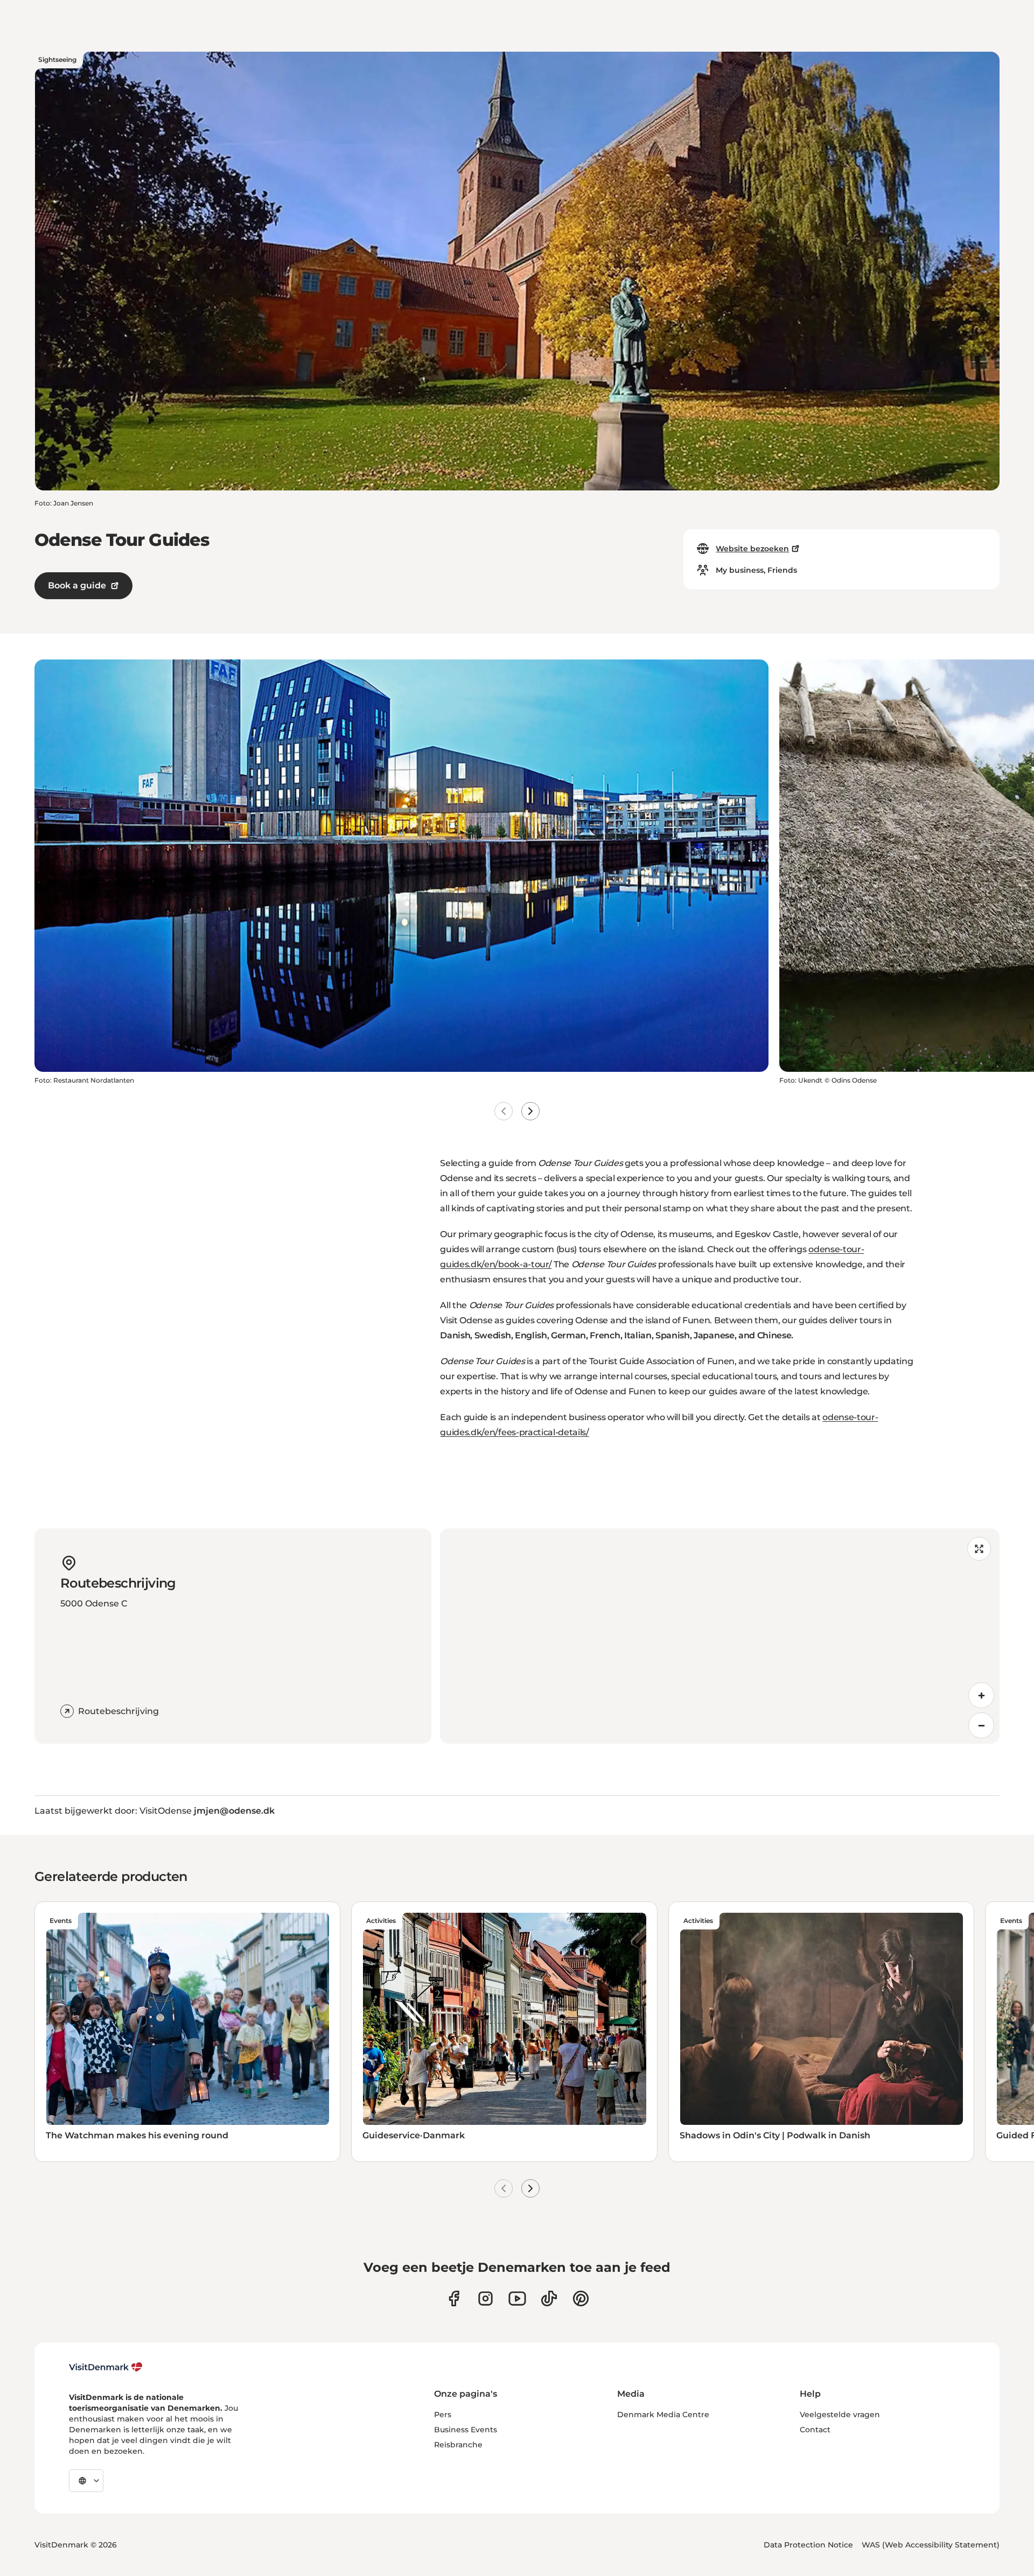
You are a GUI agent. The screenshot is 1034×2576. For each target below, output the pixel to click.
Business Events (466, 2430)
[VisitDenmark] (106, 2367)
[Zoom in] (981, 1695)
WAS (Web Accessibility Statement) (931, 2545)
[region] (720, 1636)
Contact (815, 2430)
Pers (443, 2414)
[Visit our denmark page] (454, 2298)
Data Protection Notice (808, 2545)
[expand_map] (979, 1549)
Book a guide (77, 585)
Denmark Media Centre (663, 2414)
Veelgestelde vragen (840, 2414)
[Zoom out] (981, 1725)
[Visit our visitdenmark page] (517, 2298)
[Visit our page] (485, 2298)
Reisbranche (458, 2445)
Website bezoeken (752, 549)
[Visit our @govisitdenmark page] (549, 2298)
